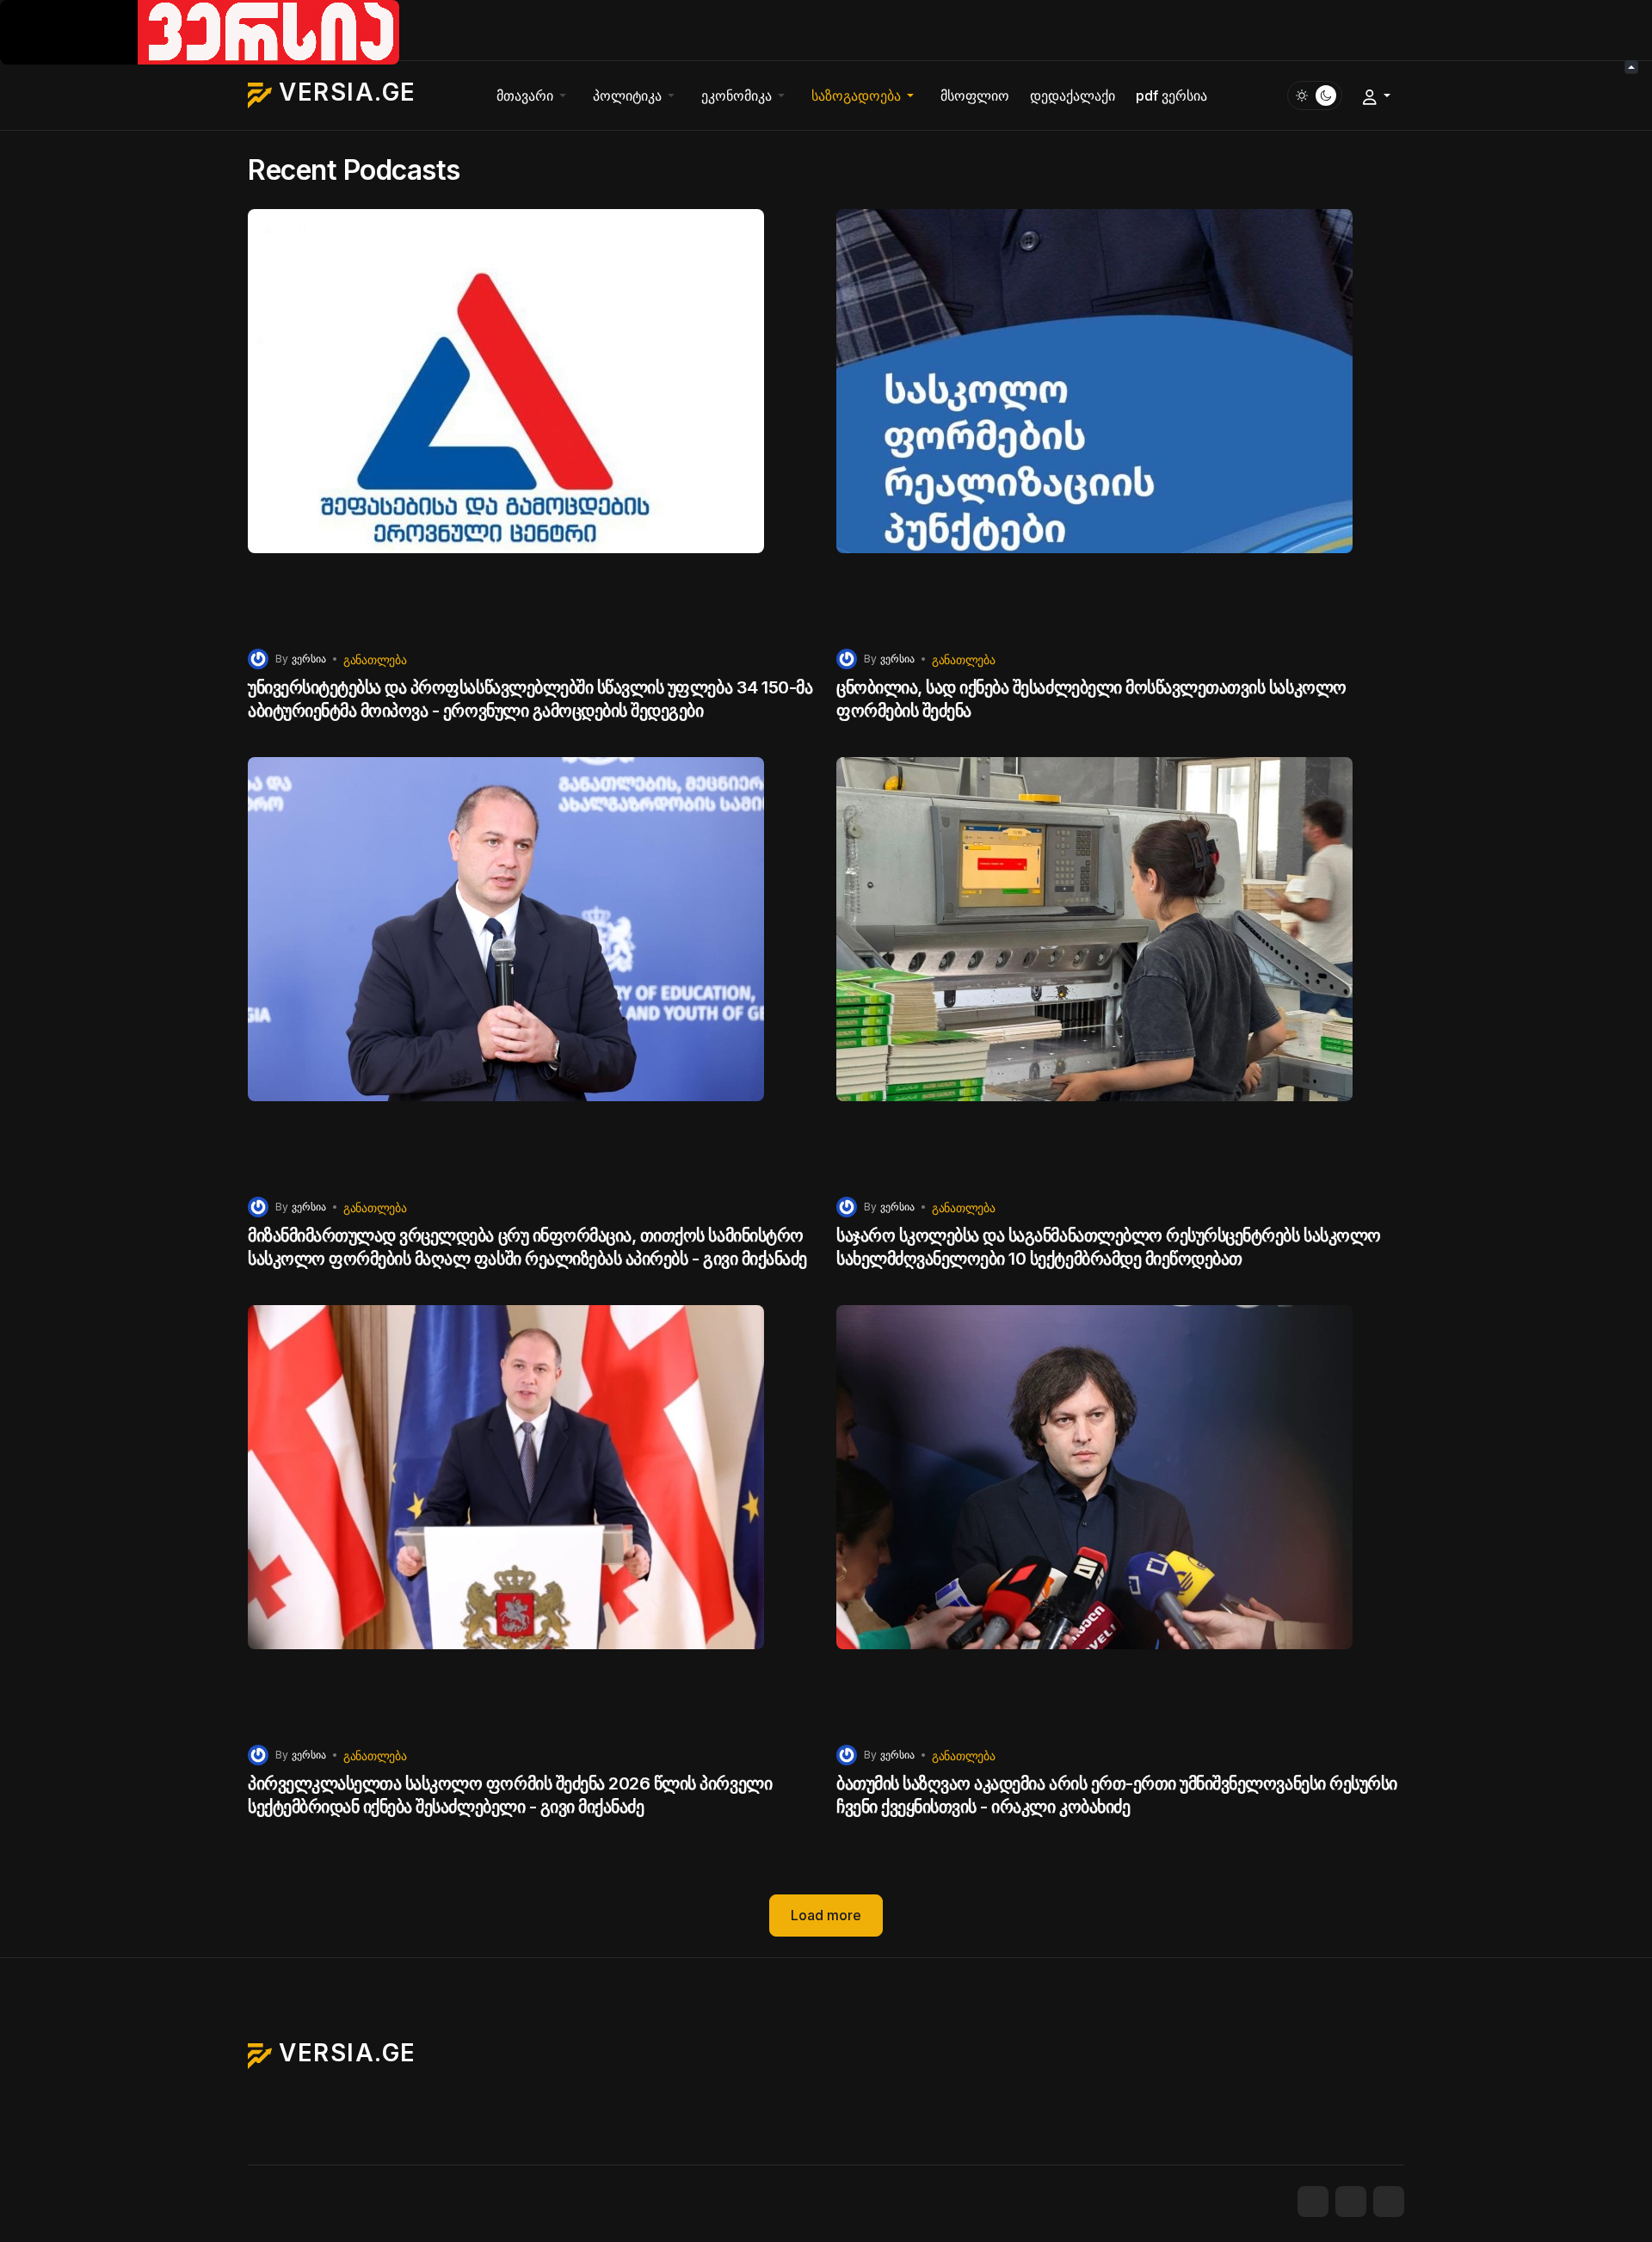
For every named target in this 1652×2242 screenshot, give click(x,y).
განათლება (375, 659)
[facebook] (1313, 2202)
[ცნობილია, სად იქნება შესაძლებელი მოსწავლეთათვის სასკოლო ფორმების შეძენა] (1120, 422)
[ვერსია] (258, 658)
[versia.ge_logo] (200, 31)
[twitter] (1351, 2202)
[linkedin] (1389, 2202)
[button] (534, 95)
